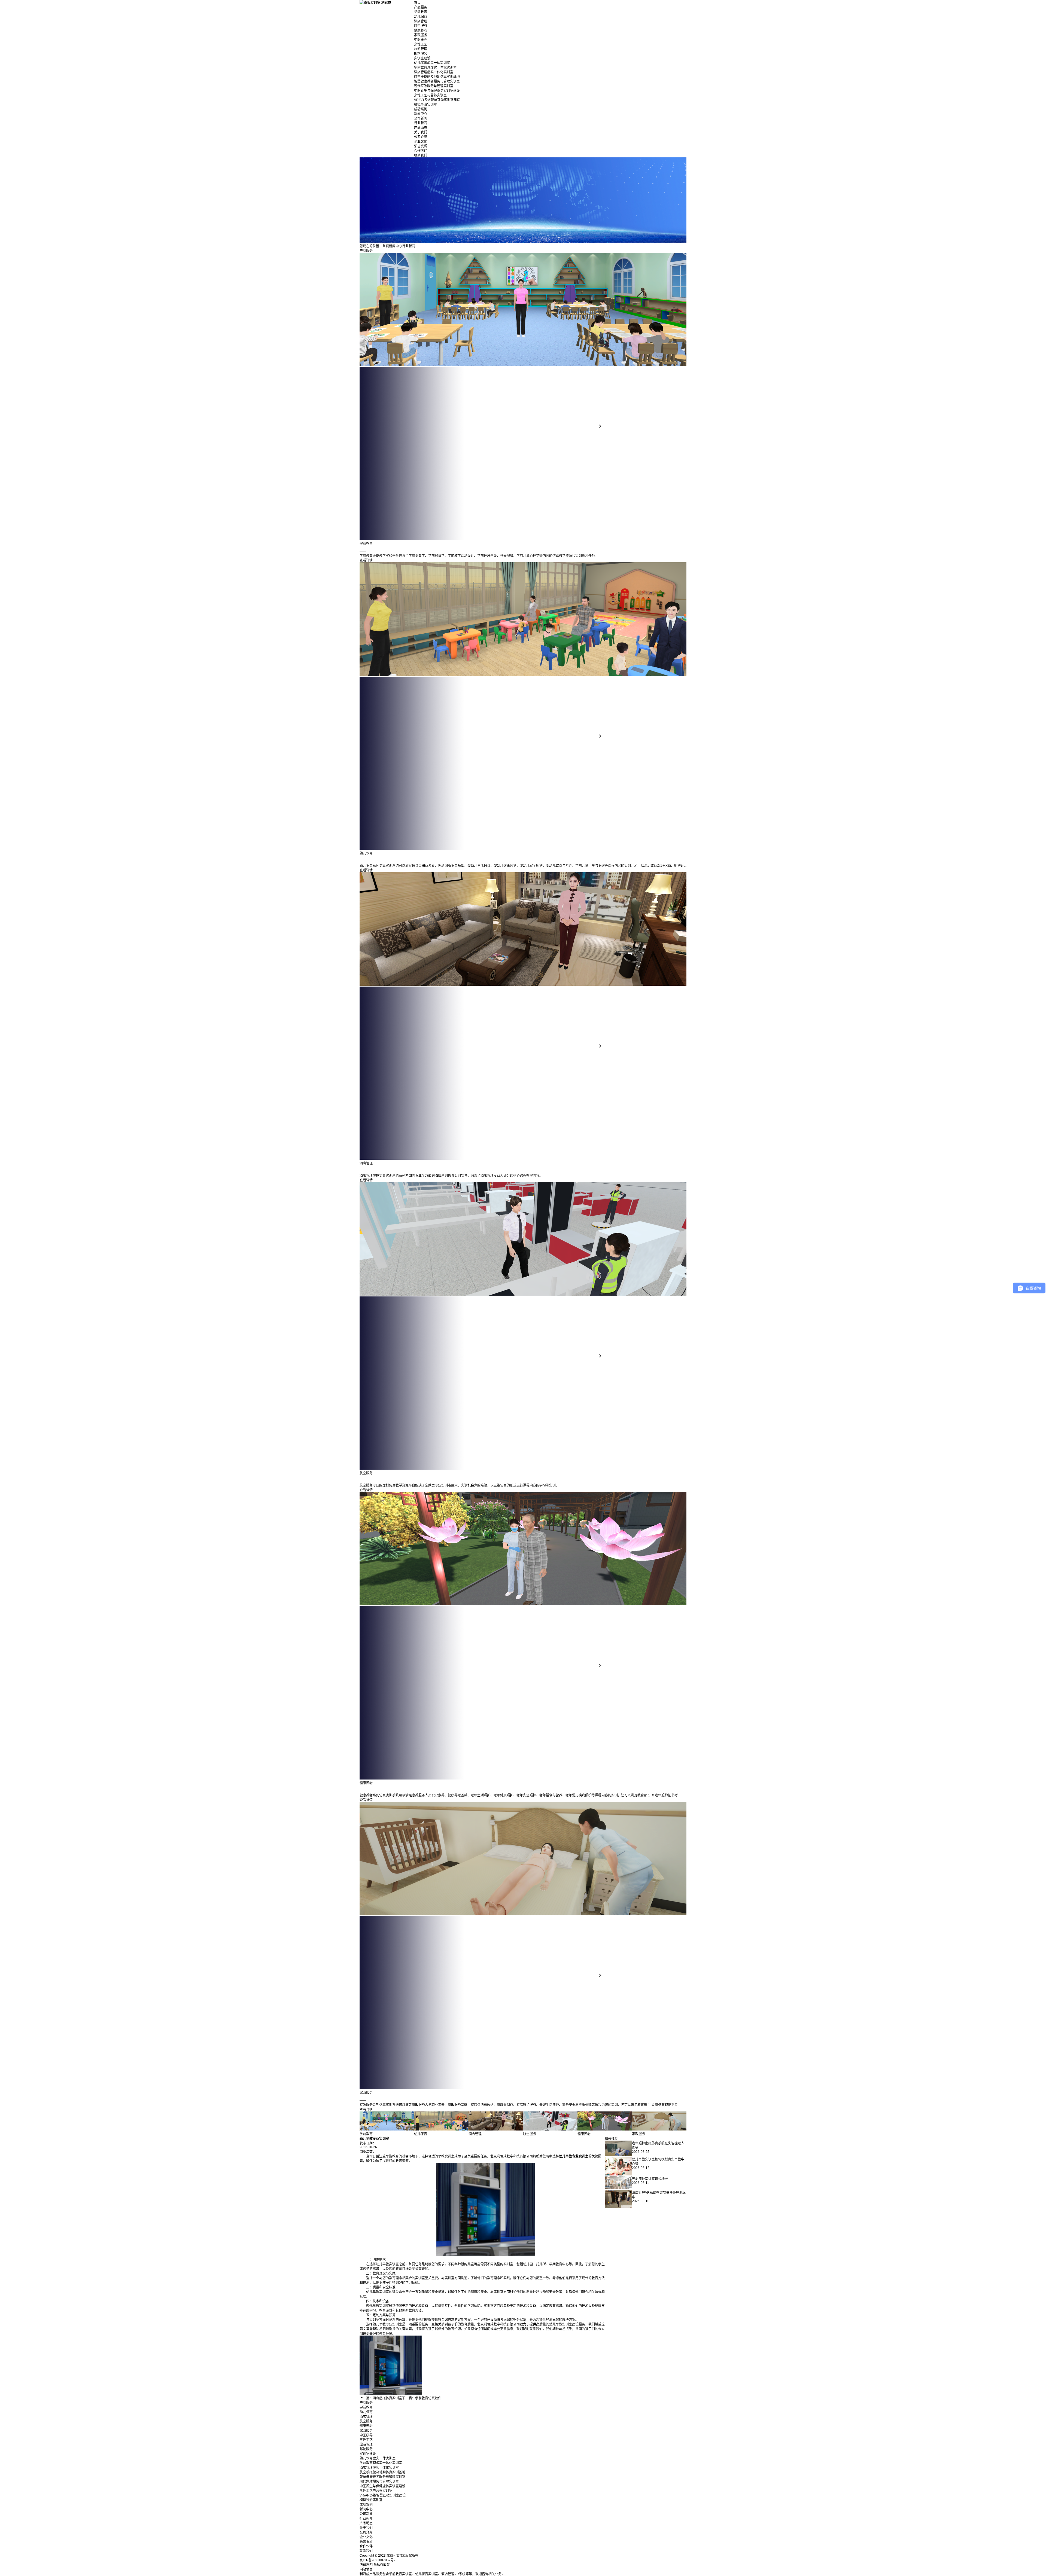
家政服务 (421, 35)
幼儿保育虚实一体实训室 (432, 63)
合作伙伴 (421, 151)
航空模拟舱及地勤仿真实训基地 (437, 77)
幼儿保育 (421, 17)
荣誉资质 (421, 146)
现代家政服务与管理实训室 (434, 86)
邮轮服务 (421, 54)
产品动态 (421, 128)
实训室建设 (422, 58)
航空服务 (421, 26)
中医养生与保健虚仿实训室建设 (437, 91)
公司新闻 (421, 118)
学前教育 (421, 12)
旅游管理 (421, 49)
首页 (417, 3)
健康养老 (421, 30)
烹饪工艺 (421, 44)
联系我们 (421, 155)
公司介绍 (421, 137)
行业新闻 (421, 123)
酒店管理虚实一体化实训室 (434, 72)
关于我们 (421, 132)
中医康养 (421, 40)
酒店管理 (421, 21)
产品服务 (421, 7)
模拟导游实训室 (425, 105)
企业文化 (421, 142)
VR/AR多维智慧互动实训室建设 (437, 100)
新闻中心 (421, 114)
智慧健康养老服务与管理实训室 (437, 81)
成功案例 (421, 109)
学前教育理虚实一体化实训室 (435, 68)
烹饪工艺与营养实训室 (430, 95)
